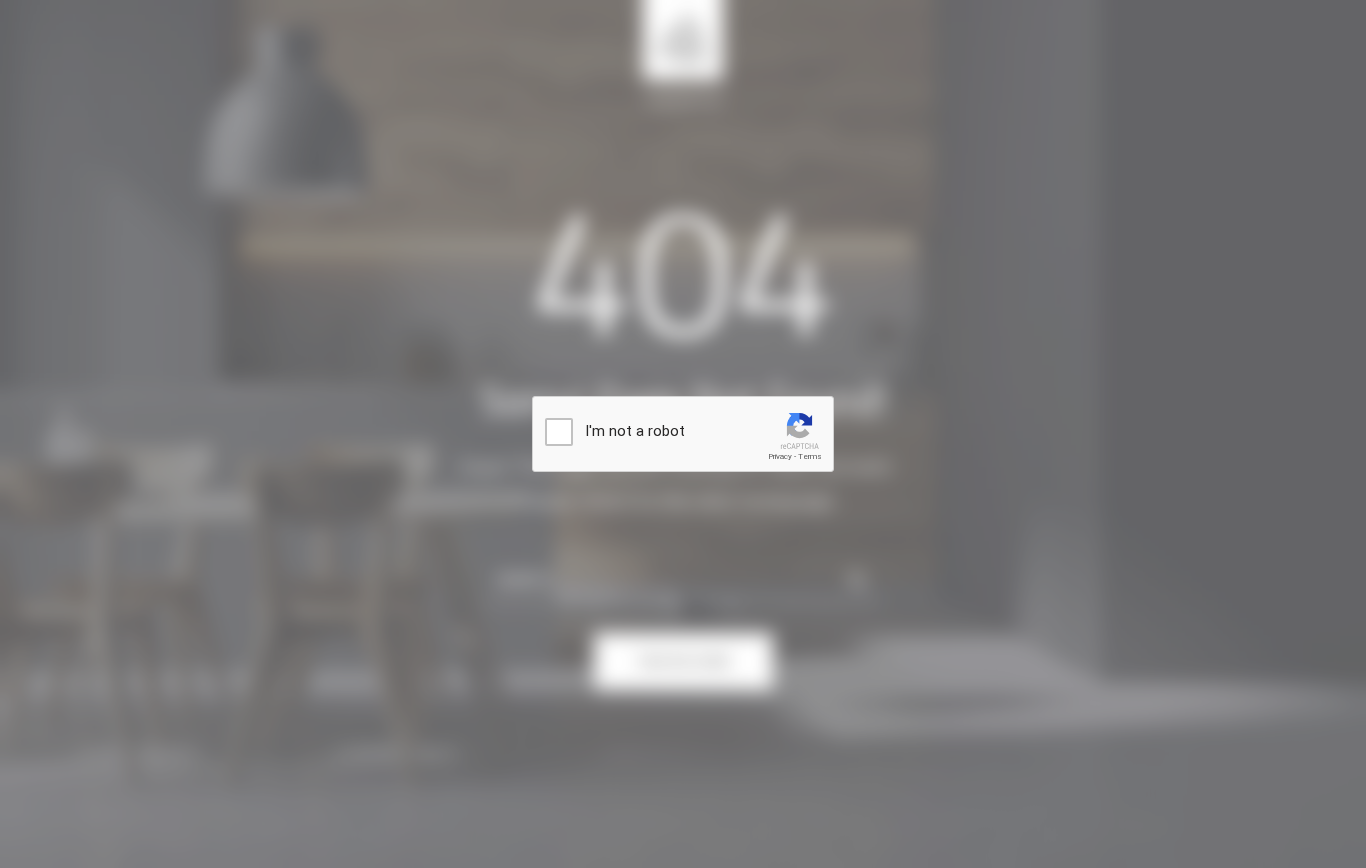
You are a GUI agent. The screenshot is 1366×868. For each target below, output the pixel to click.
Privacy (780, 456)
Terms (810, 456)
